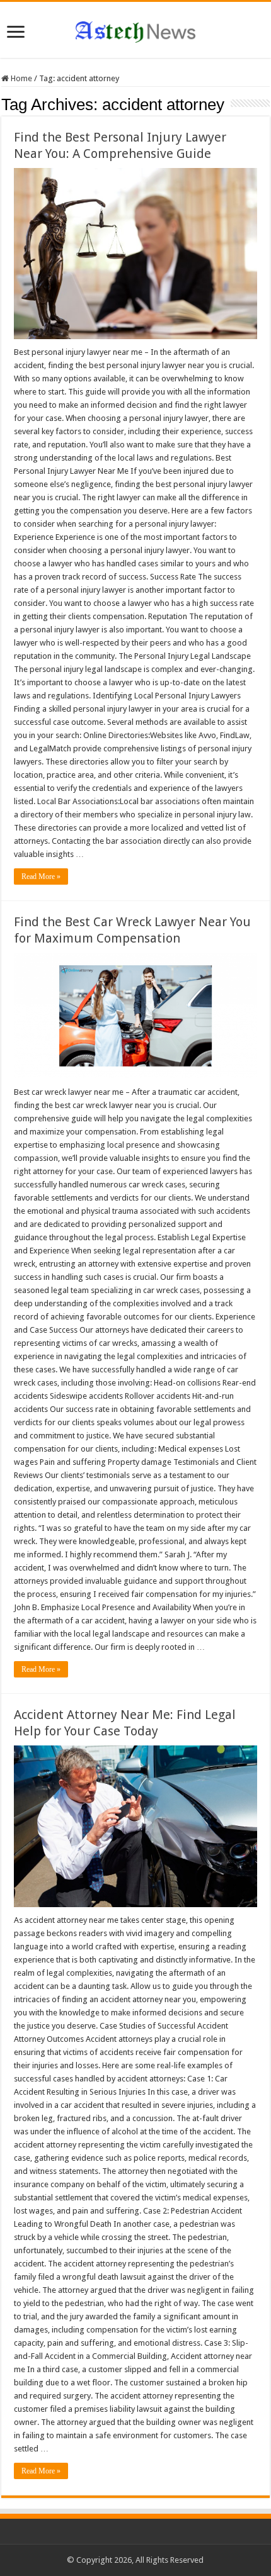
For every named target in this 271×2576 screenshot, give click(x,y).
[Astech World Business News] (135, 30)
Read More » (41, 876)
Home (20, 78)
